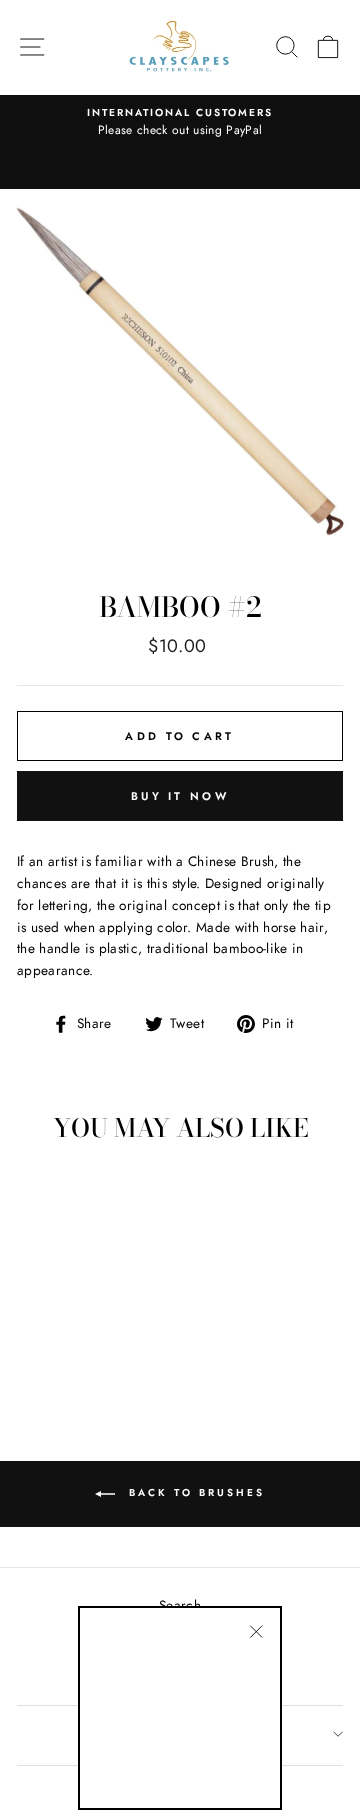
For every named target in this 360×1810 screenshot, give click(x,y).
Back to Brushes (194, 1492)
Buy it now (180, 796)
